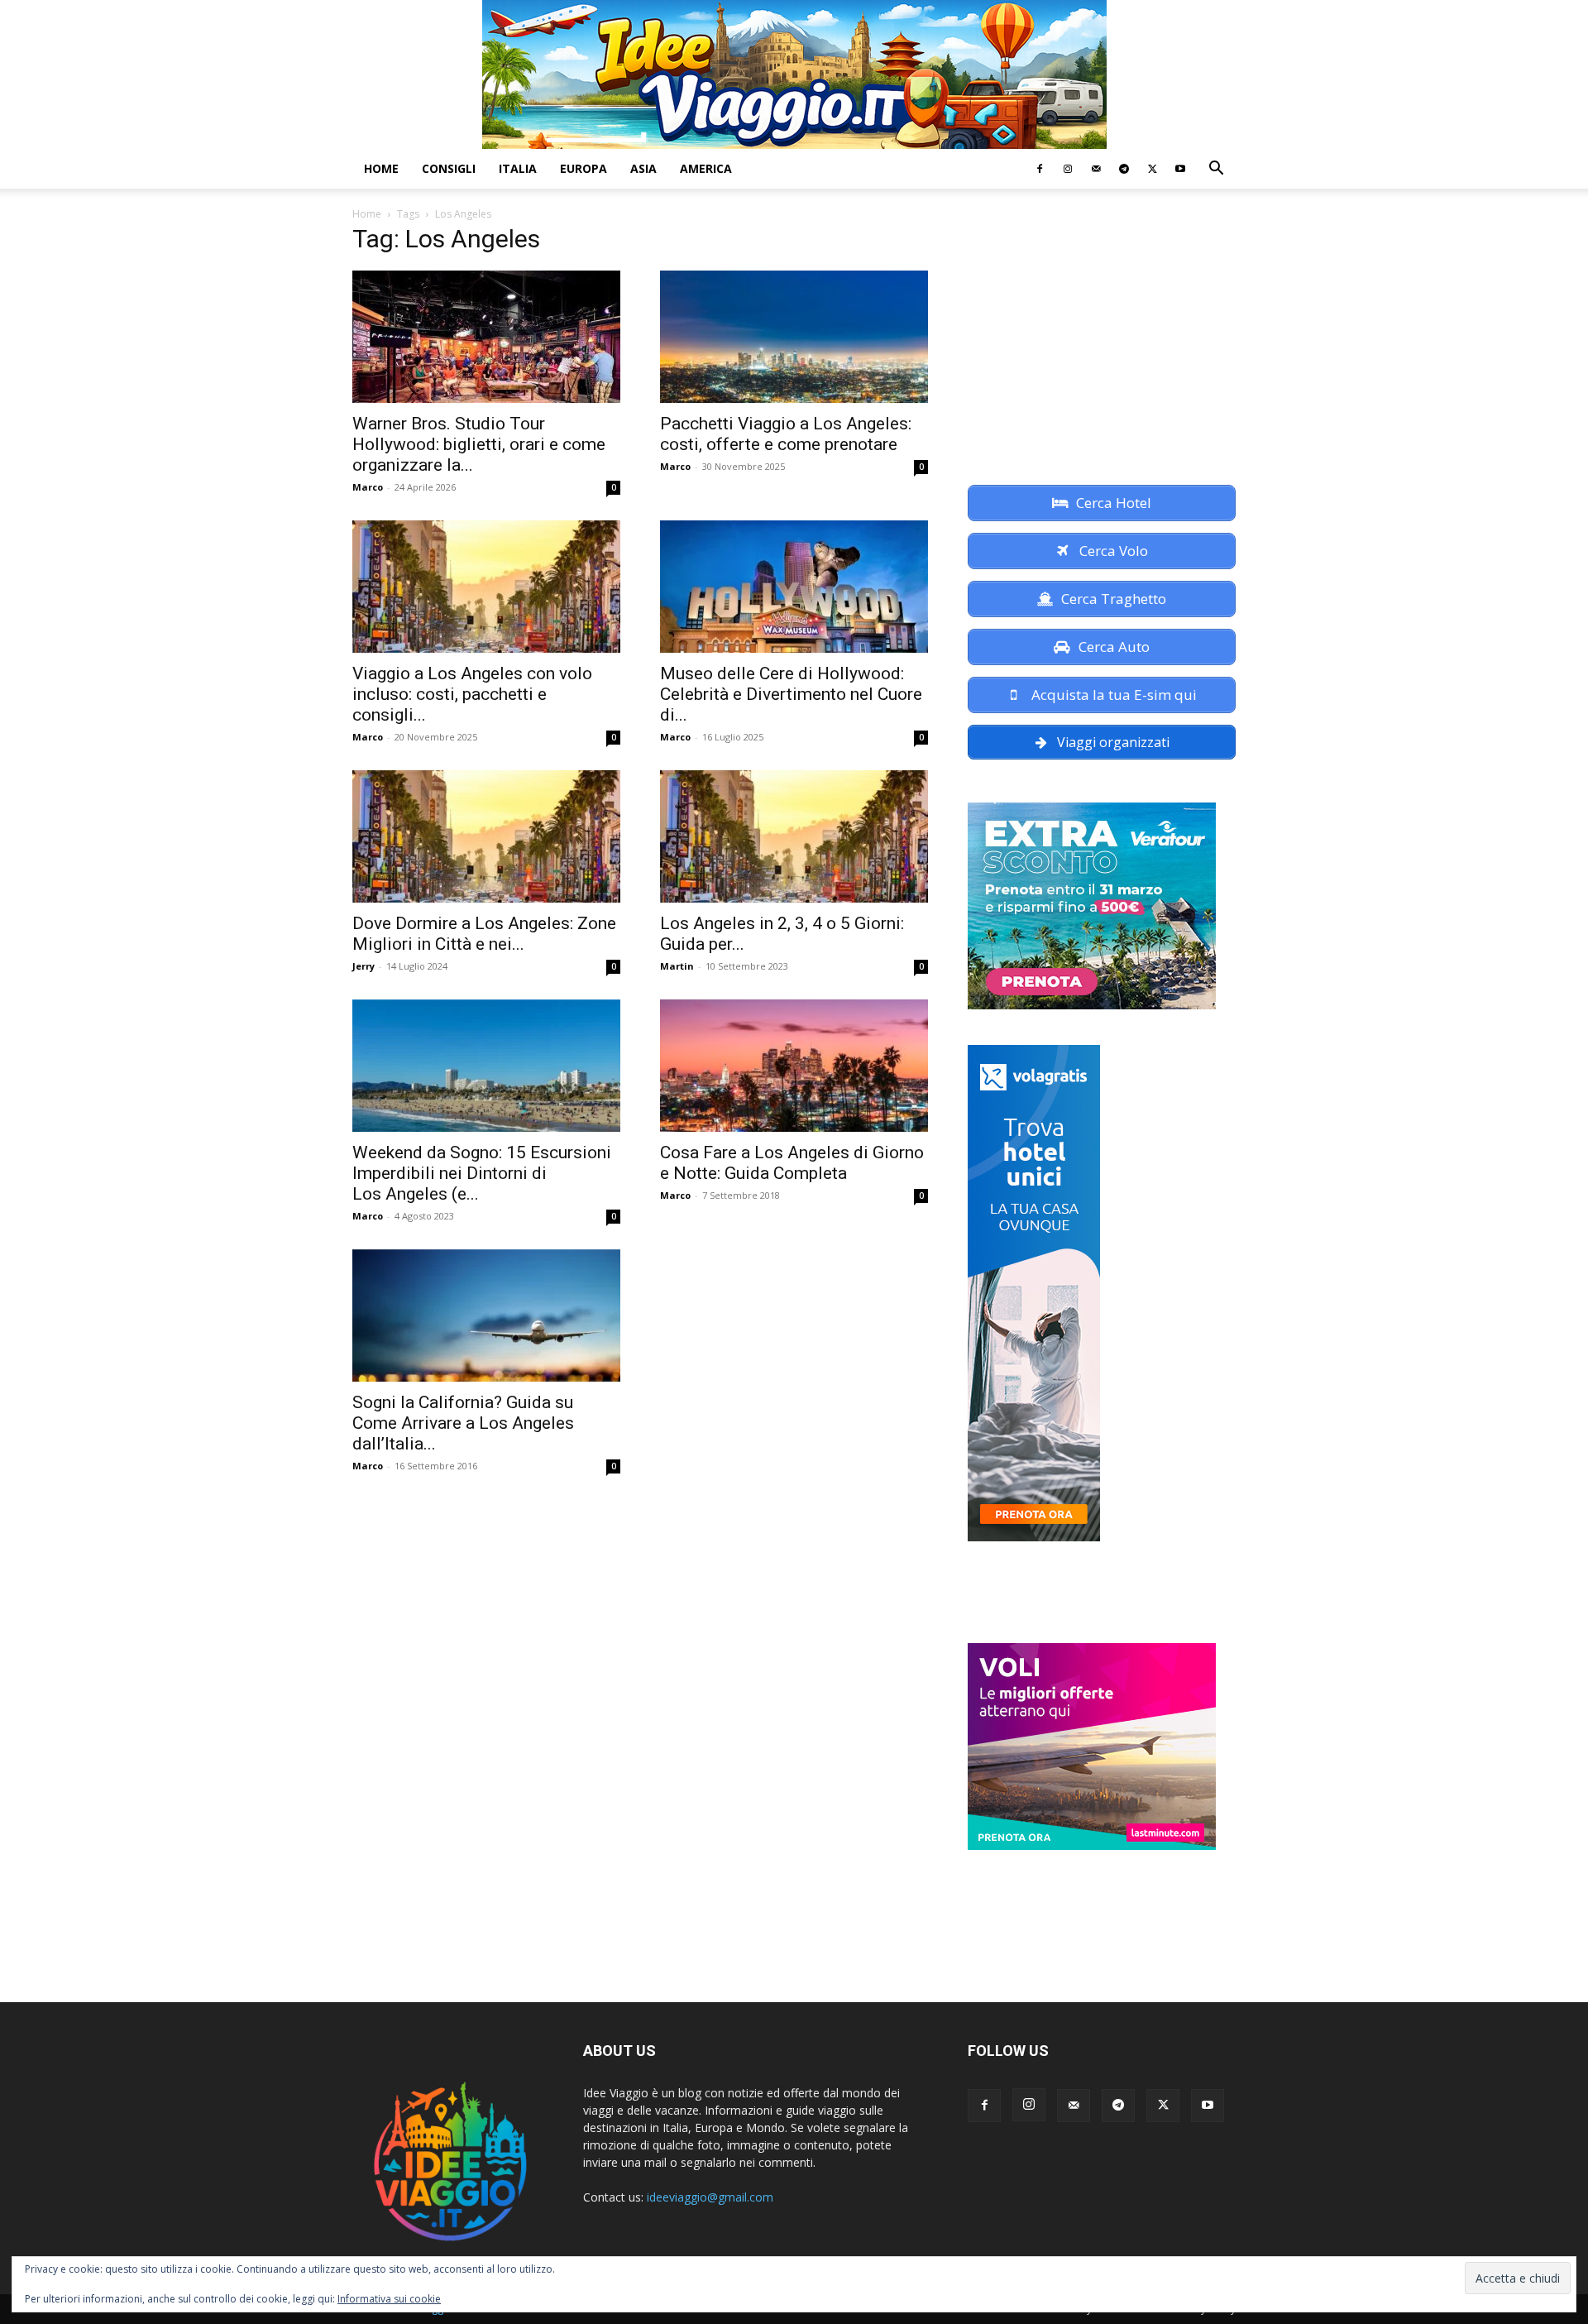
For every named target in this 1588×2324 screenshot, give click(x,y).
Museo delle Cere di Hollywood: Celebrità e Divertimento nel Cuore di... (791, 694)
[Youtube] (1180, 169)
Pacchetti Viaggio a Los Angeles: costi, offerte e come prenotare (786, 434)
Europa (584, 168)
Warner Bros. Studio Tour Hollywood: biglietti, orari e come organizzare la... (479, 444)
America (706, 168)
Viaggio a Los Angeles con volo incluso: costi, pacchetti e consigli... (472, 694)
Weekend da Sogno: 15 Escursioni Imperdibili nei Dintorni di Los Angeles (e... (482, 1173)
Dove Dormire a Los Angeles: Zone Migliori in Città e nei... (484, 934)
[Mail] (1096, 169)
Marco (368, 487)
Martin (677, 966)
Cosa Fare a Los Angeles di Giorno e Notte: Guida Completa (792, 1163)
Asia (643, 168)
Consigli (449, 168)
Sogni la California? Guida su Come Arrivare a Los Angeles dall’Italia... (463, 1423)
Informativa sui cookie (389, 2299)
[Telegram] (1124, 169)
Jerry (364, 966)
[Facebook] (1040, 169)
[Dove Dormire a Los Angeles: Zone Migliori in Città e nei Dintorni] (486, 836)
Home (381, 168)
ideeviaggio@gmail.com (710, 2197)
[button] (1216, 170)
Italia (518, 168)
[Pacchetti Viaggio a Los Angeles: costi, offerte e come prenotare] (794, 337)
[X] (1152, 169)
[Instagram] (1068, 169)
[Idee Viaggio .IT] (794, 74)
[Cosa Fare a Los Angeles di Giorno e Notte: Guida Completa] (794, 1066)
